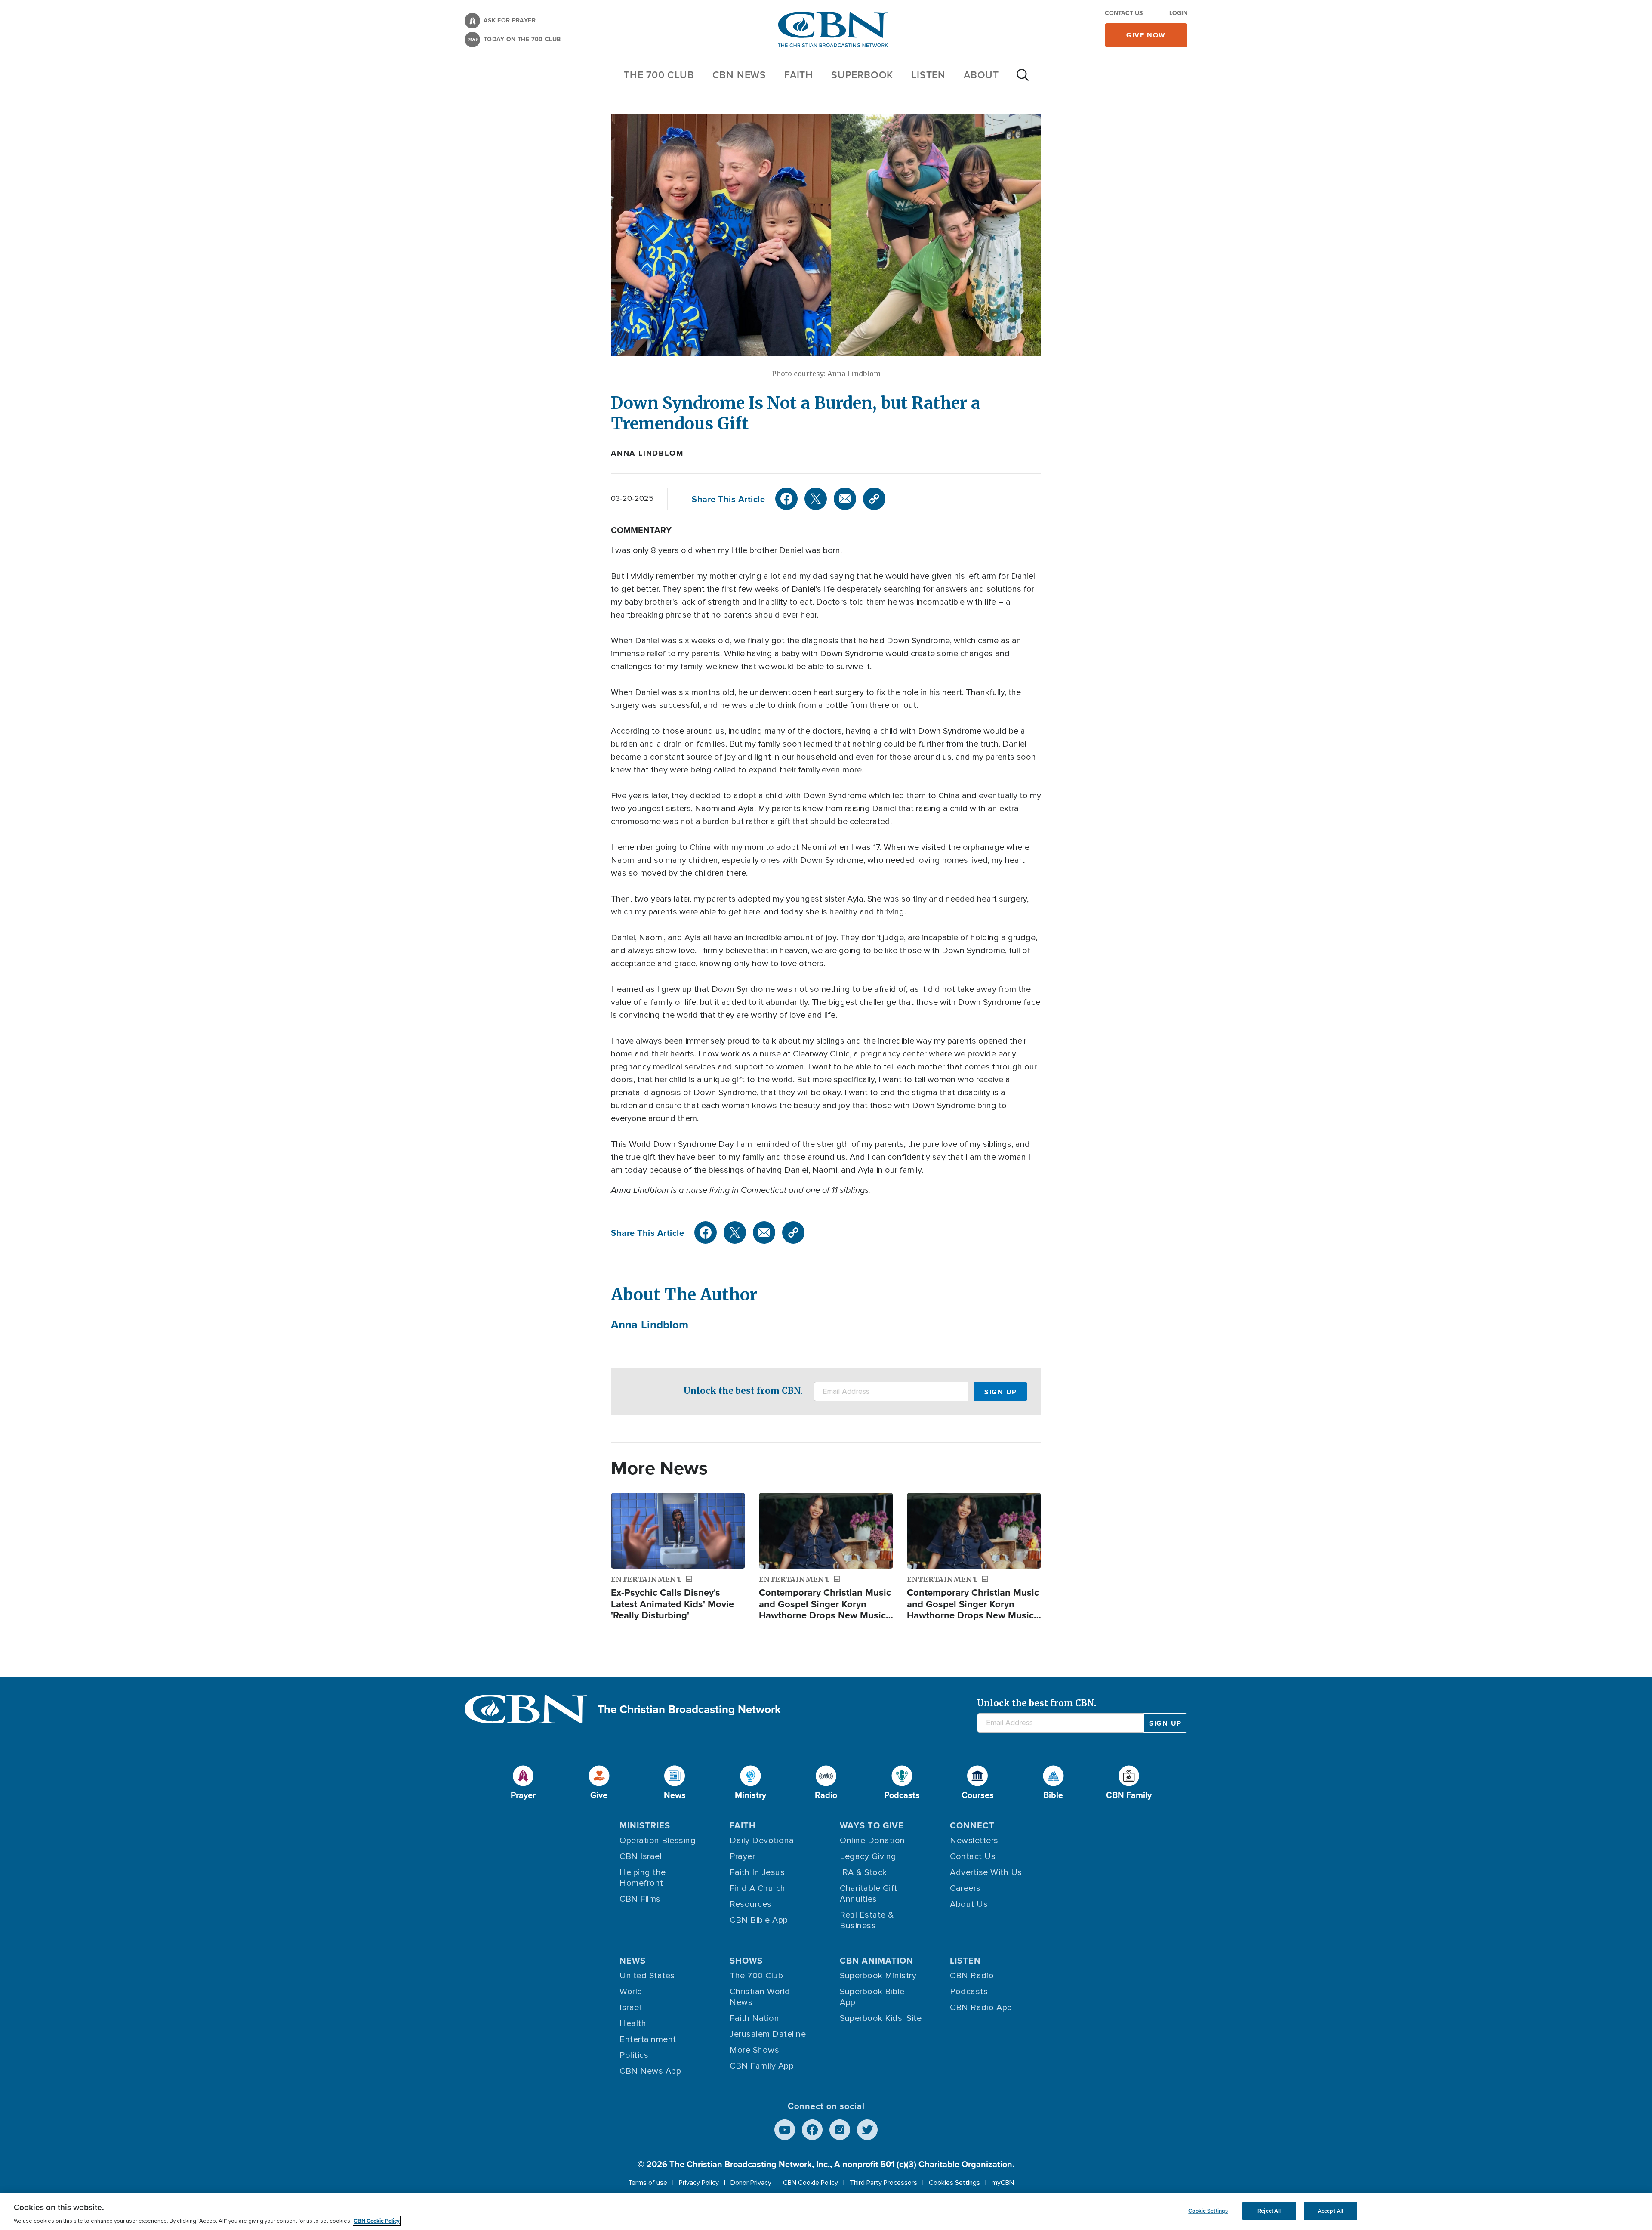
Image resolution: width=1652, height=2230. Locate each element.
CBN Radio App (981, 2008)
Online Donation (872, 1841)
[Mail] (845, 499)
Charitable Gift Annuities (869, 1894)
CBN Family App (762, 2066)
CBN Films (640, 1899)
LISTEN (928, 75)
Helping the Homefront (643, 1878)
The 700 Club (659, 75)
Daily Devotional (763, 1841)
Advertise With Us (986, 1872)
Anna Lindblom (647, 453)
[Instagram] (840, 2130)
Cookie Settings (1208, 2211)
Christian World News (760, 1997)
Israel (630, 2008)
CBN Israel (641, 1856)
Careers (965, 1888)
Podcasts (969, 1992)
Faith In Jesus (757, 1872)
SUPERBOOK (862, 75)
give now (1146, 35)
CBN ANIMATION (877, 1960)
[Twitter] (816, 499)
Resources (751, 1904)
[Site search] (1023, 79)
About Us (969, 1904)
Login (1178, 13)
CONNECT (972, 1825)
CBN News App (650, 2071)
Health (633, 2023)
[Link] (874, 499)
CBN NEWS (739, 75)
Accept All (1330, 2211)
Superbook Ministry (878, 1976)
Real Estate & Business (867, 1920)
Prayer (742, 1856)
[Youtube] (785, 2130)
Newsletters (974, 1841)
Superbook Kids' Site (881, 2018)
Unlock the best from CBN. (743, 1391)
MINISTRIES (645, 1825)
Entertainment (648, 2039)
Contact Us (1124, 13)
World (631, 1992)
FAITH (799, 75)
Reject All (1269, 2211)
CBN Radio (972, 1976)
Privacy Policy (699, 2183)
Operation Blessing (658, 1841)
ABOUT (981, 75)
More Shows (754, 2050)
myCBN (1003, 2183)
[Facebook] (786, 499)
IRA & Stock (863, 1872)
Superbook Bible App (872, 1997)
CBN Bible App (759, 1920)
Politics (634, 2055)
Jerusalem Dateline (768, 2034)
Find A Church (758, 1888)
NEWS (633, 1960)
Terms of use (648, 2183)
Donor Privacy (751, 2183)
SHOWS (746, 1960)
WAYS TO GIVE (872, 1825)
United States (647, 1976)
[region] (826, 2212)
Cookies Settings (954, 2183)
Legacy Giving (868, 1856)
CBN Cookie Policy (811, 2183)
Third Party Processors (883, 2183)
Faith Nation (754, 2018)
